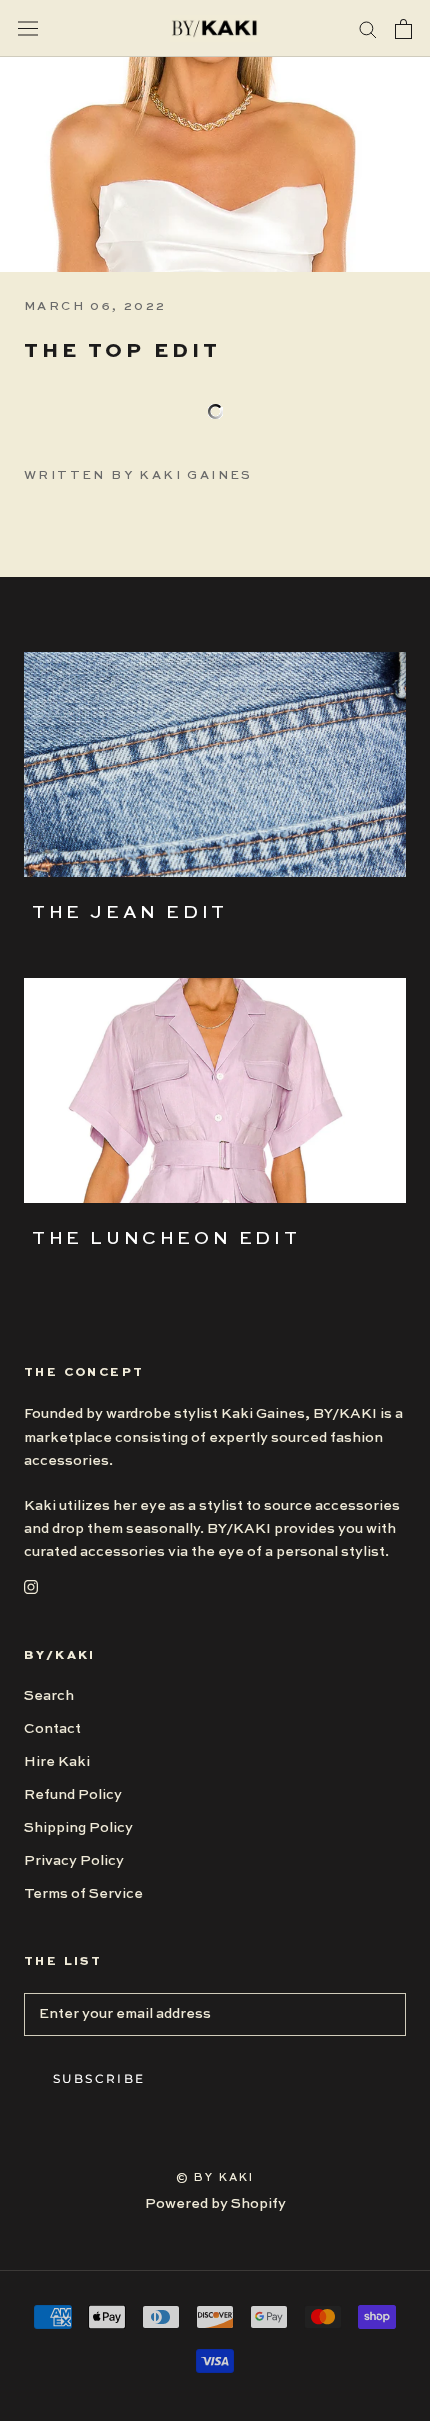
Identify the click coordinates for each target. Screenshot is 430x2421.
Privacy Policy (74, 1861)
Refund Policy (73, 1795)
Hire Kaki (57, 1762)
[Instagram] (31, 1586)
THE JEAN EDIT (130, 913)
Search (49, 1696)
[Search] (368, 28)
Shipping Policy (78, 1828)
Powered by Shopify (215, 2204)
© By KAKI (215, 2178)
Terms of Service (83, 1894)
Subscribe (99, 2078)
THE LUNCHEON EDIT (166, 1239)
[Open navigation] (28, 28)
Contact (52, 1729)
